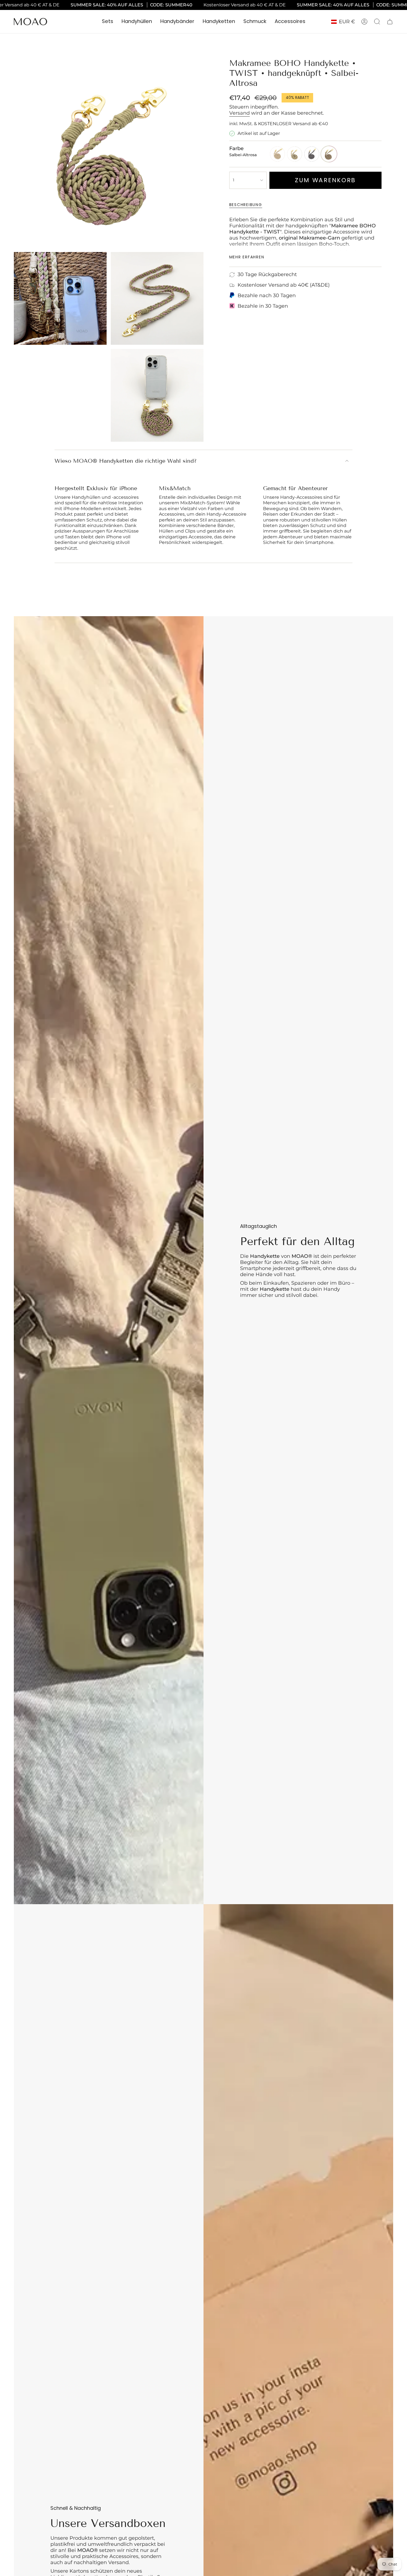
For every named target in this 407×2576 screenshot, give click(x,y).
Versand (239, 113)
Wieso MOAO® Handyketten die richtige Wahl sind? (126, 461)
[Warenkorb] (390, 22)
